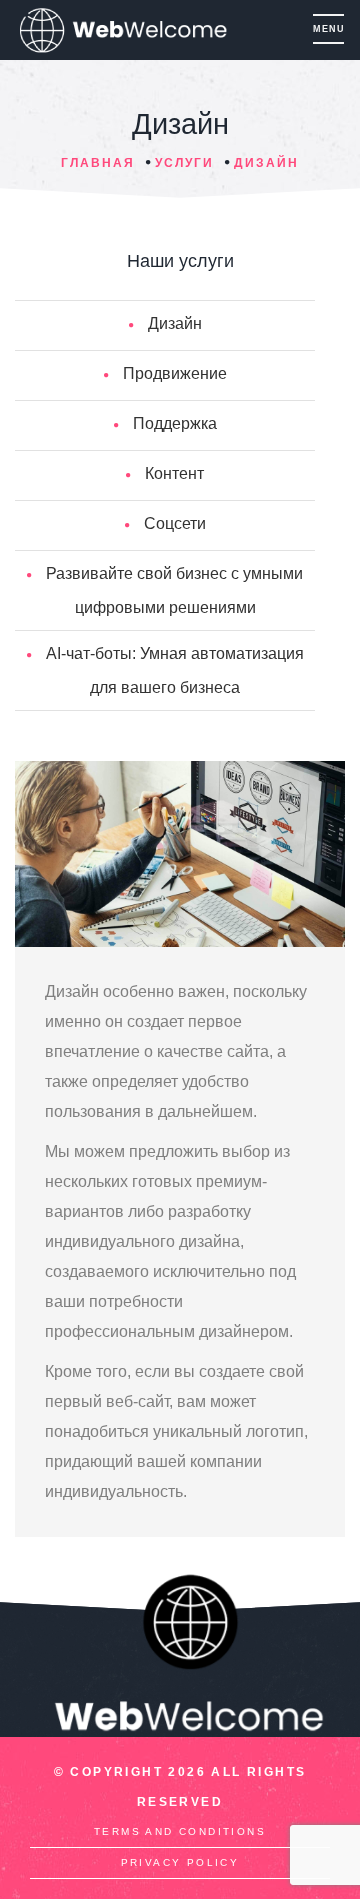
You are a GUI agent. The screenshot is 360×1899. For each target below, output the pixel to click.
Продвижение (175, 373)
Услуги (184, 163)
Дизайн (266, 163)
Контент (174, 473)
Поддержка (175, 423)
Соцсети (175, 523)
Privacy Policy (180, 1862)
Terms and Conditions (180, 1831)
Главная (98, 163)
